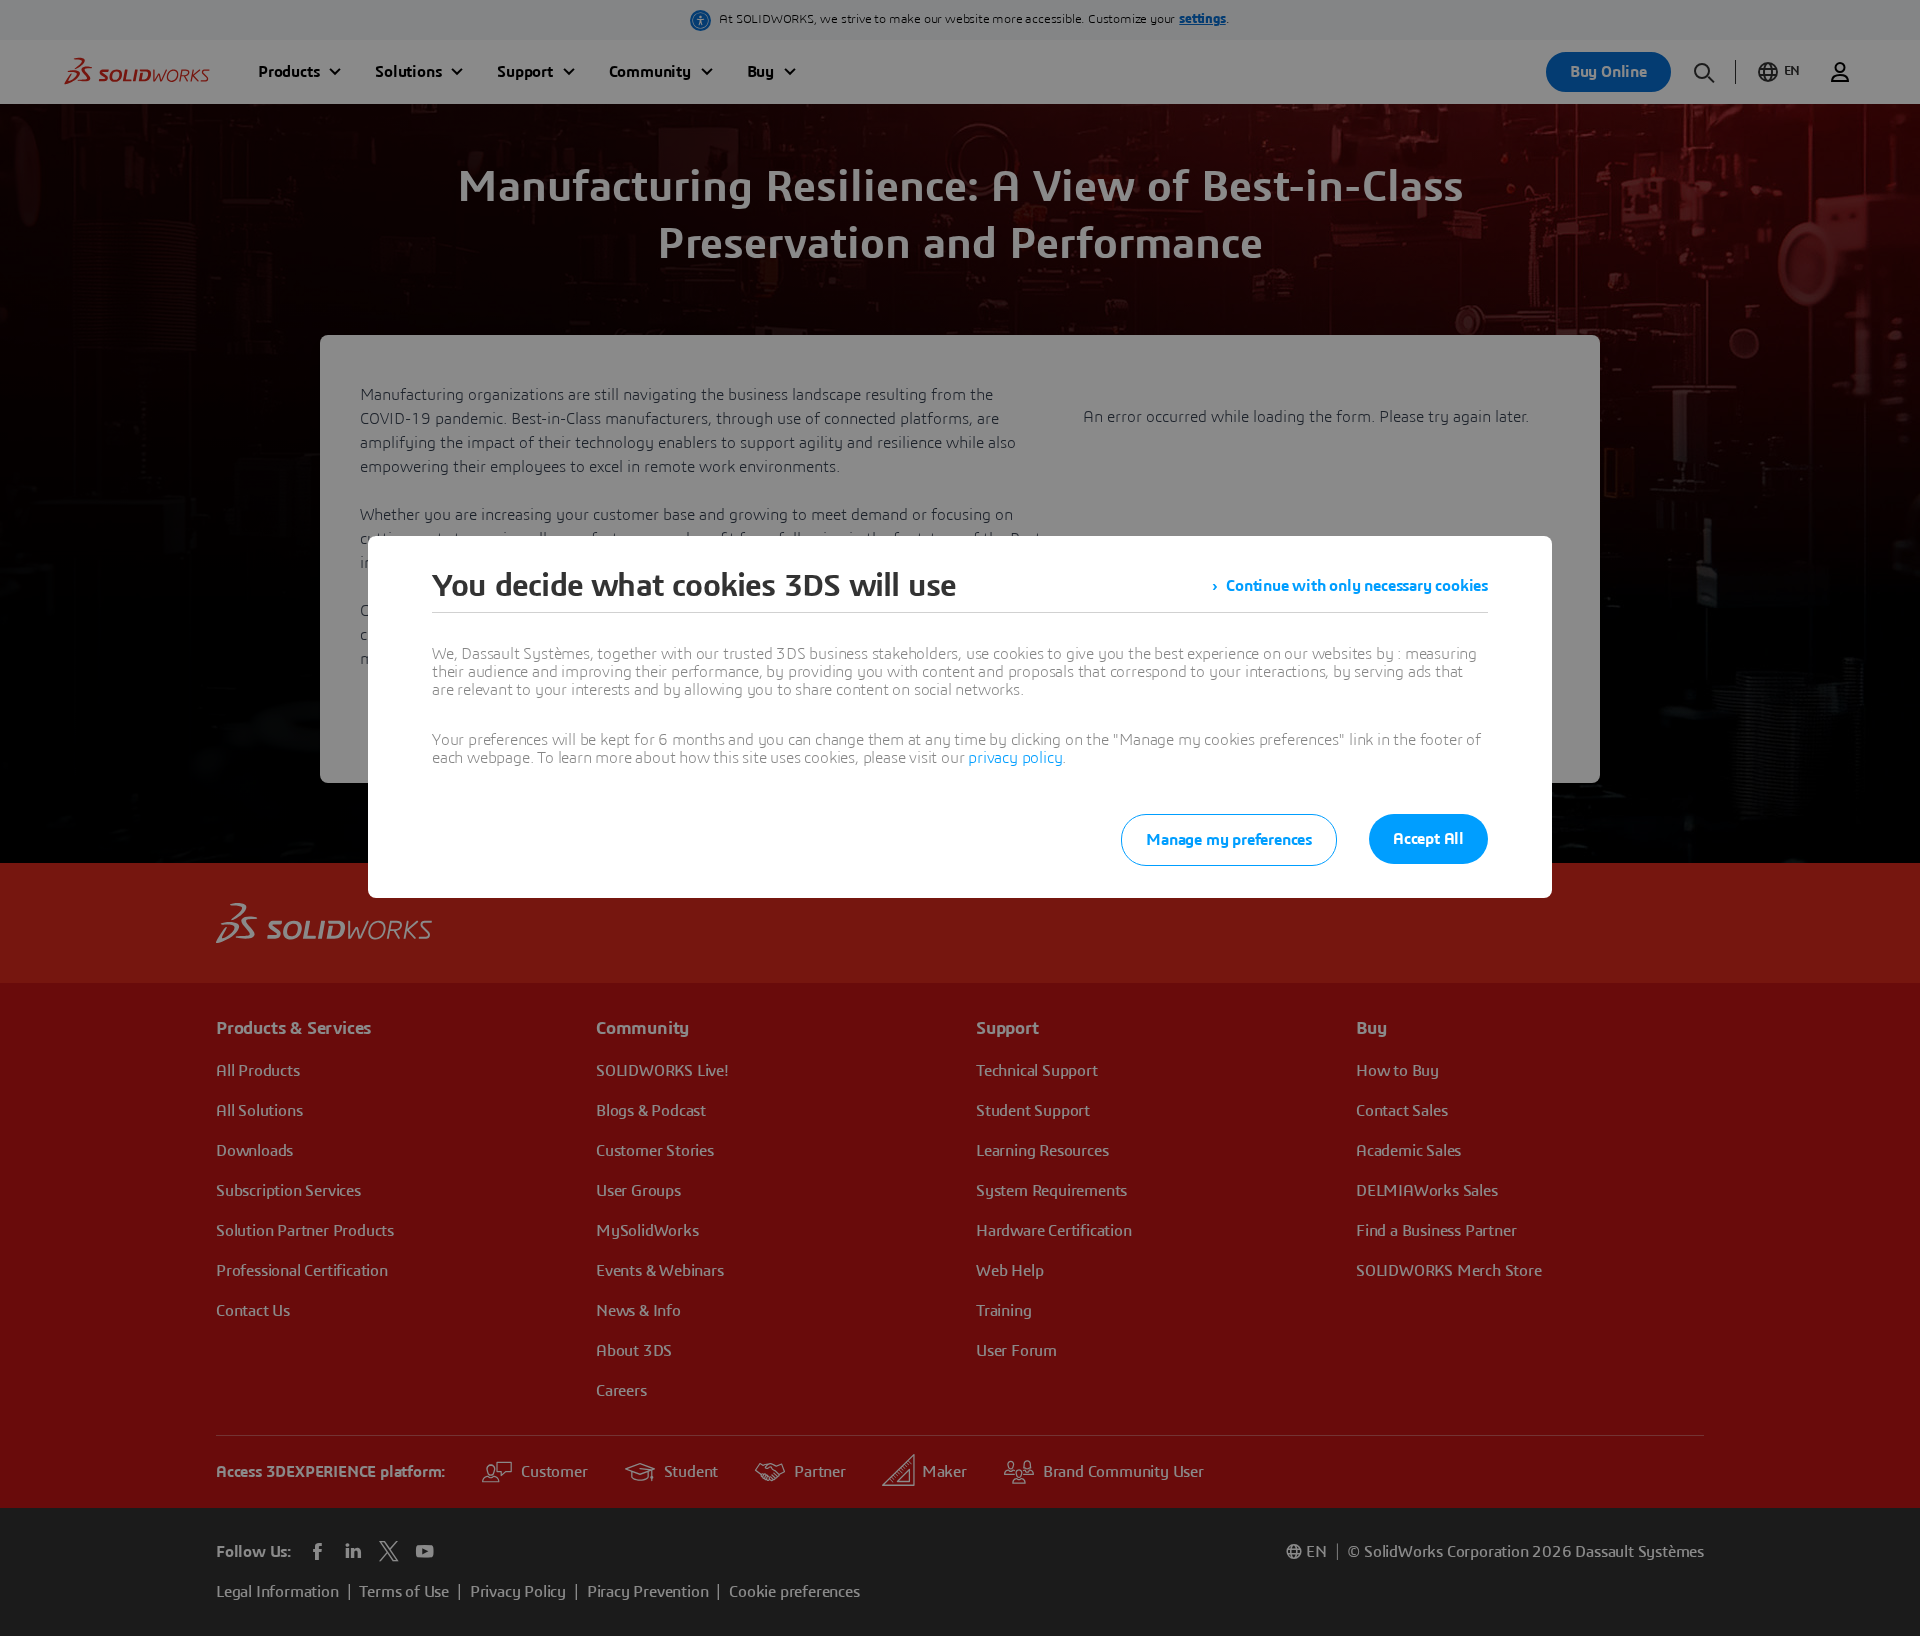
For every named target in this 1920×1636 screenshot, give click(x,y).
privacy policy (1015, 758)
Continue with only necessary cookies (1357, 586)
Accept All (1428, 839)
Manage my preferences (1229, 840)
